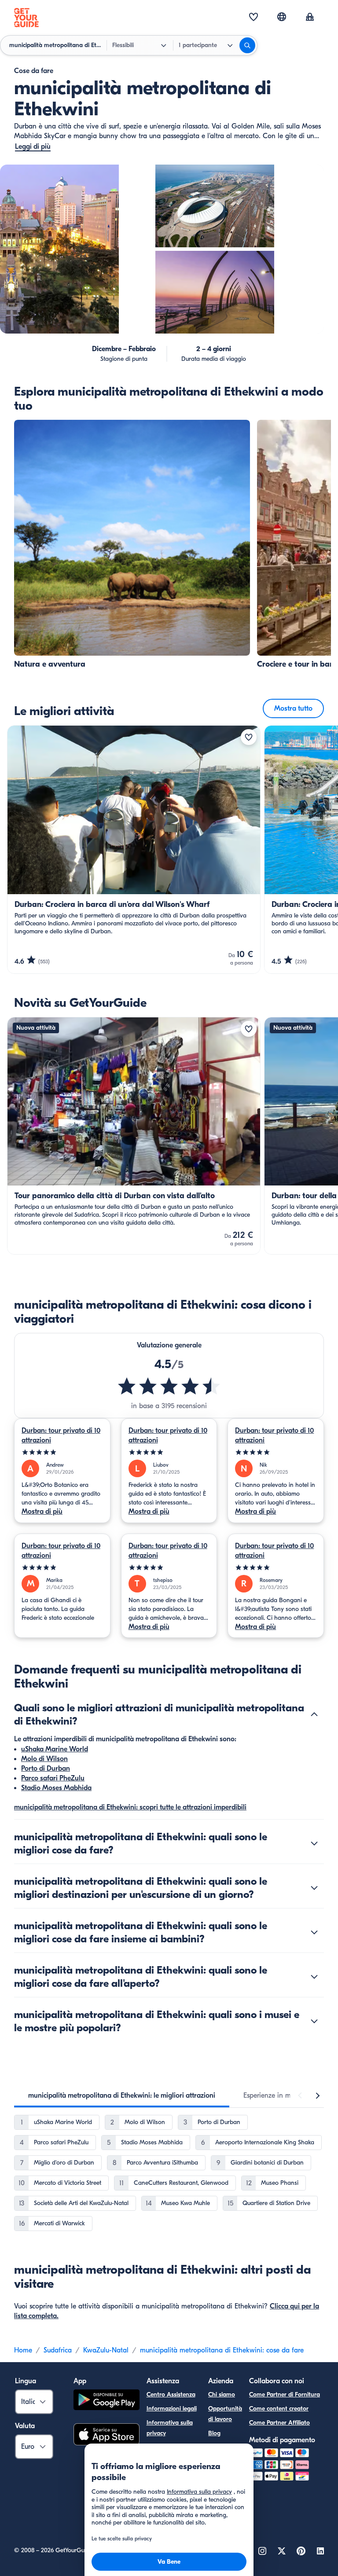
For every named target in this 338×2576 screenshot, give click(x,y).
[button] (132, 545)
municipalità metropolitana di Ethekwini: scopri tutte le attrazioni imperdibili (130, 1807)
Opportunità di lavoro (225, 2414)
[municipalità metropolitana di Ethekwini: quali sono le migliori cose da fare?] (314, 1843)
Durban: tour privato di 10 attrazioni (61, 1435)
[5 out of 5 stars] (62, 1452)
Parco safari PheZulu (53, 1778)
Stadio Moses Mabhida (56, 1788)
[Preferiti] (253, 18)
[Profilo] (310, 18)
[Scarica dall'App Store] (107, 2436)
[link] (132, 545)
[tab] (122, 2095)
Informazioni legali (172, 2409)
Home (23, 2350)
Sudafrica (58, 2350)
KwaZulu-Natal (106, 2350)
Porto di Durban (46, 1769)
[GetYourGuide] (26, 18)
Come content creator (279, 2409)
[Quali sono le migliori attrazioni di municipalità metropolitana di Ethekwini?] (314, 1714)
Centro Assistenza (171, 2394)
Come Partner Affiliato (279, 2423)
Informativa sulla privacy (170, 2428)
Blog (214, 2433)
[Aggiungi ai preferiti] (249, 737)
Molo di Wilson (44, 1759)
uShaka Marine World (55, 1749)
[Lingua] (282, 17)
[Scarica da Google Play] (107, 2401)
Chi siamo (222, 2394)
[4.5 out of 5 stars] (169, 1386)
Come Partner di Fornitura (285, 2394)
